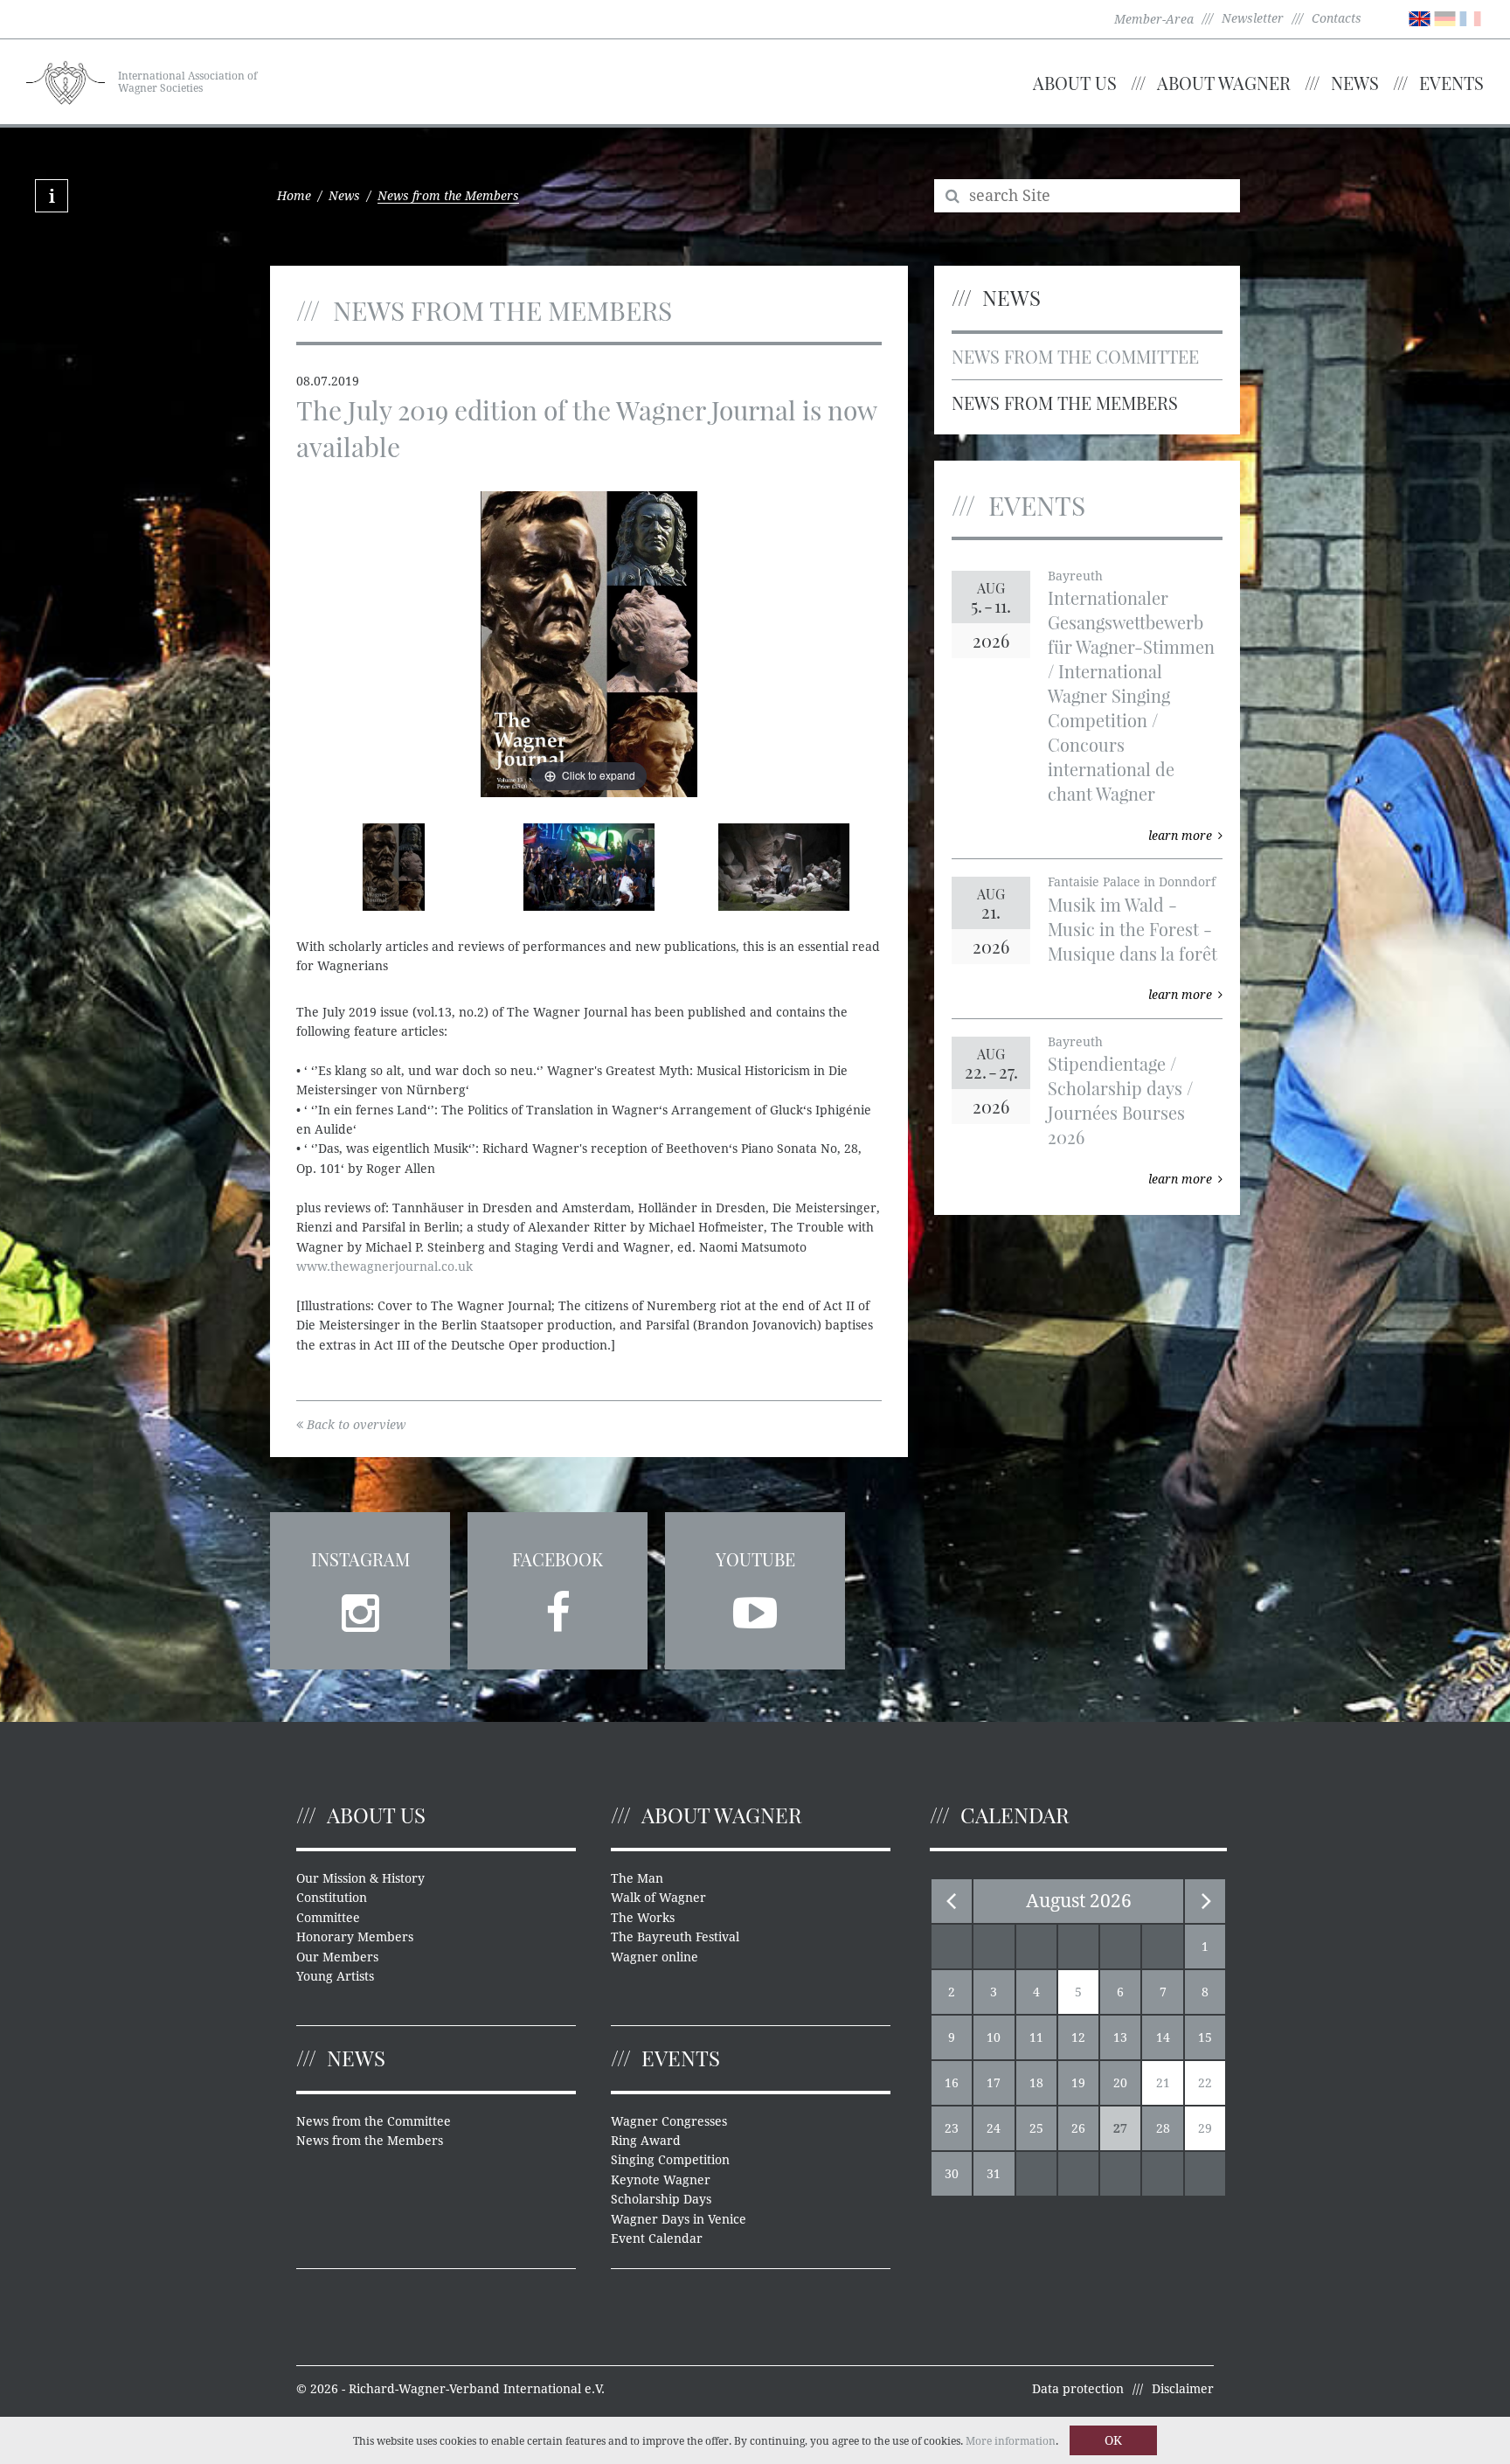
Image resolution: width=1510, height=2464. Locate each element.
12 (1078, 2037)
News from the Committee (1075, 356)
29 (1205, 2128)
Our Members (337, 1957)
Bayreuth (1075, 576)
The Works (643, 1918)
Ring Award (646, 2141)
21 (1163, 2083)
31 (994, 2174)
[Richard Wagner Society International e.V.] (66, 80)
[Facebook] (558, 1607)
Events (1451, 83)
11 (1036, 2037)
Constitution (332, 1898)
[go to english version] (1420, 17)
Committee (328, 1918)
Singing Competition (670, 2160)
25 (1036, 2128)
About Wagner (1224, 83)
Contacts (1337, 18)
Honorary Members (355, 1937)
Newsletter (1253, 18)
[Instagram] (360, 1607)
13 (1120, 2037)
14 (1163, 2037)
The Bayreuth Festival (675, 1937)
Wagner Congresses (669, 2121)
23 (952, 2128)
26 (1078, 2128)
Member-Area (1154, 19)
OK (1113, 2440)
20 (1120, 2083)
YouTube (755, 1559)
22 (1205, 2083)
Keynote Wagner (661, 2180)
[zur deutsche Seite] (1445, 17)
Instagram (360, 1559)
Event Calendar (657, 2238)
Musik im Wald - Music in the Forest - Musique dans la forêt (1132, 929)
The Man (637, 1878)
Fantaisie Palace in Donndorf (1132, 882)
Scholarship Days (661, 2199)
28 (1163, 2128)
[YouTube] (755, 1607)
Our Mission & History (360, 1878)
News (1355, 83)
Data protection (1078, 2389)
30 (952, 2174)
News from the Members (1065, 403)
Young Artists (335, 1976)
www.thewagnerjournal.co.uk (384, 1267)
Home (294, 196)
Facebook (558, 1559)
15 (1205, 2037)
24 (994, 2128)
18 (1036, 2083)
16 (952, 2083)
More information (1011, 2441)
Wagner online (655, 1957)
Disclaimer (1183, 2389)
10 (994, 2037)
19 (1078, 2083)
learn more (1180, 836)
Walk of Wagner (658, 1898)
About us (1075, 83)
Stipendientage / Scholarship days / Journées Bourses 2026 (1120, 1100)
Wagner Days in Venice (679, 2219)
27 (1120, 2128)
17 (994, 2083)
